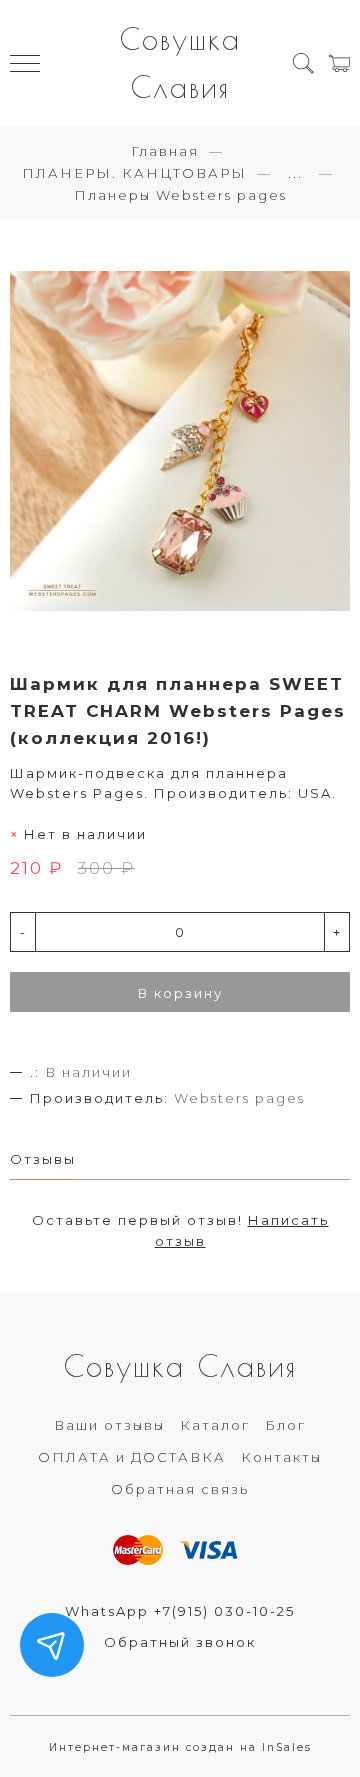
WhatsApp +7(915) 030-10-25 (180, 1611)
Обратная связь (180, 1489)
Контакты (281, 1457)
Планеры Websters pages (180, 195)
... (295, 173)
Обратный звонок (180, 1642)
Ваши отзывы (109, 1425)
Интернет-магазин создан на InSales (180, 1747)
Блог (285, 1425)
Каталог (215, 1425)
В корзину (180, 993)
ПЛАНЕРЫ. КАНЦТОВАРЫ (134, 173)
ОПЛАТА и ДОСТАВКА (132, 1457)
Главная (165, 151)
